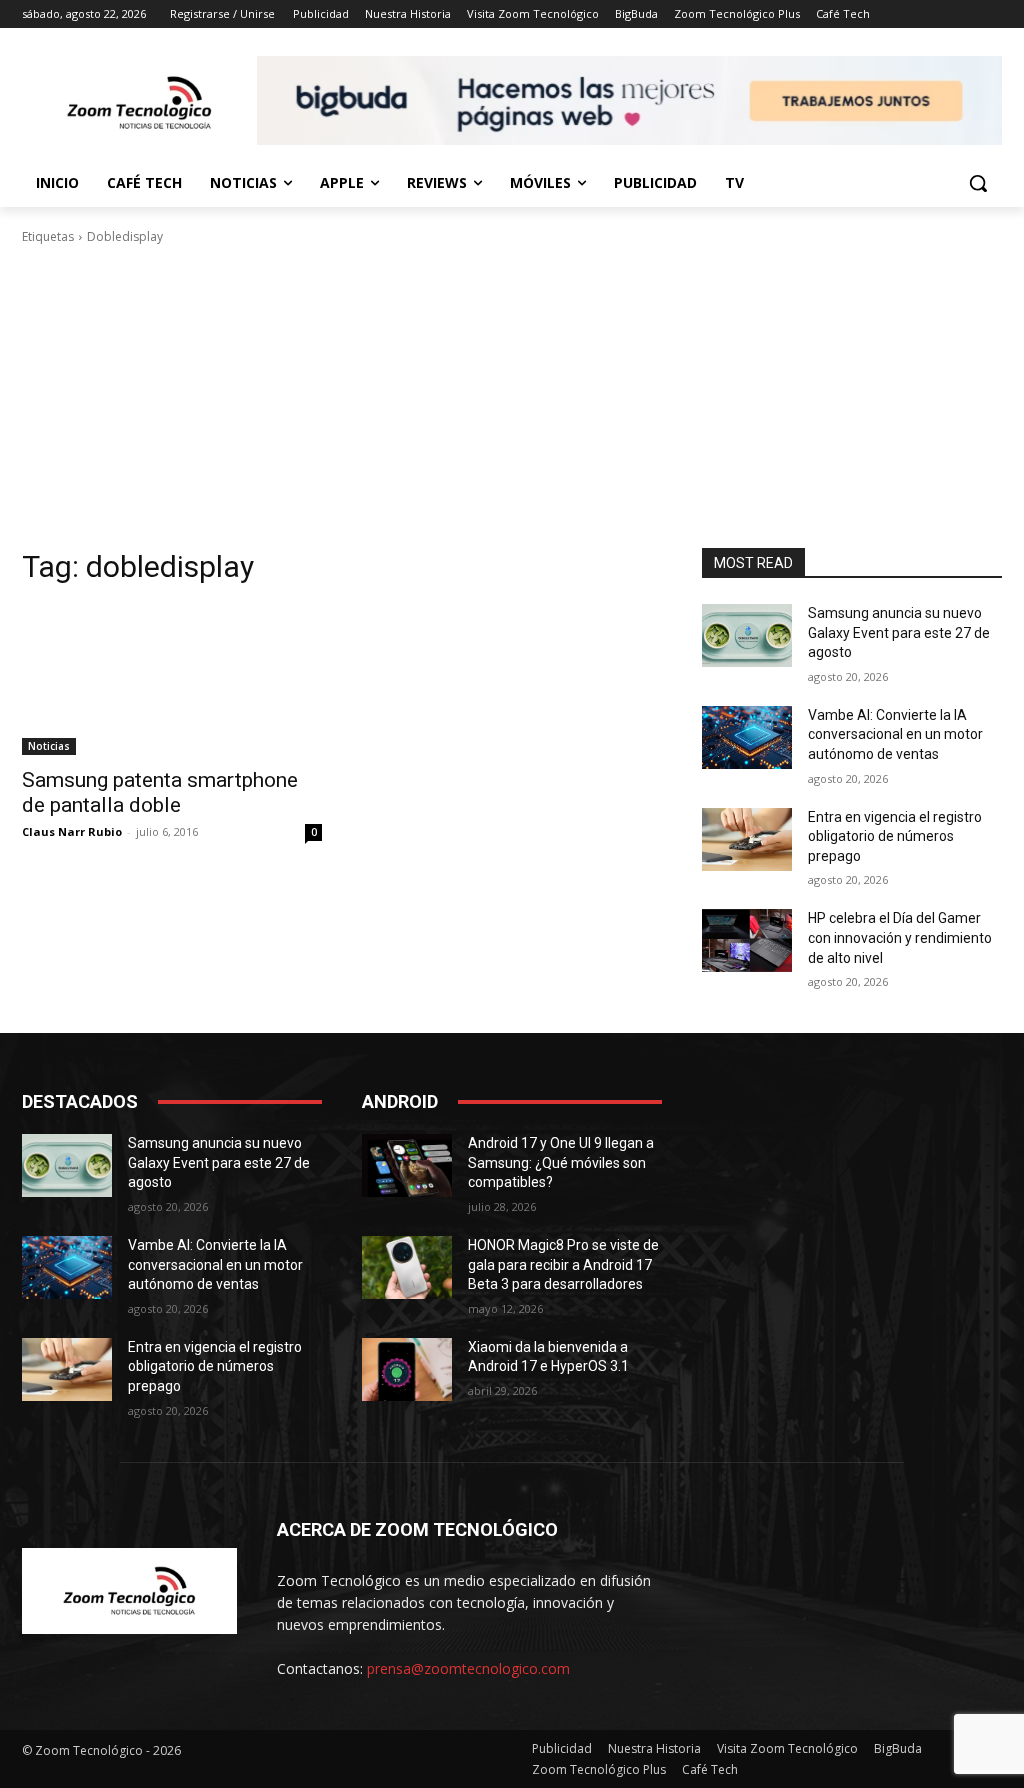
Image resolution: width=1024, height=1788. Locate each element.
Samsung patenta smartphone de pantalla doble (160, 792)
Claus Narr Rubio (72, 831)
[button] (978, 183)
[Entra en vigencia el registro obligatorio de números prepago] (747, 839)
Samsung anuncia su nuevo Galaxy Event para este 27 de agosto (899, 632)
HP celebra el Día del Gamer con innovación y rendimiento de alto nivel (900, 937)
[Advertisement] (512, 397)
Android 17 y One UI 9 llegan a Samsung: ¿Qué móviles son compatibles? (561, 1162)
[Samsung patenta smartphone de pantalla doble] (172, 680)
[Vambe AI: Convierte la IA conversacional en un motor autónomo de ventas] (747, 737)
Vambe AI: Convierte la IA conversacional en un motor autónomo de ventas (895, 734)
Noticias (49, 746)
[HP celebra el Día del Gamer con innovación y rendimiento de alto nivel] (747, 940)
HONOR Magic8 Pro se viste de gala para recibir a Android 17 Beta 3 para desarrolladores (563, 1264)
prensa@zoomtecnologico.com (468, 1668)
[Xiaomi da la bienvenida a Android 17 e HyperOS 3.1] (407, 1369)
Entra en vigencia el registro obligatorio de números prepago (895, 836)
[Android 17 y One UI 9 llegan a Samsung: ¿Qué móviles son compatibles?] (407, 1165)
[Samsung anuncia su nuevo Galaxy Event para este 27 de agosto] (747, 635)
